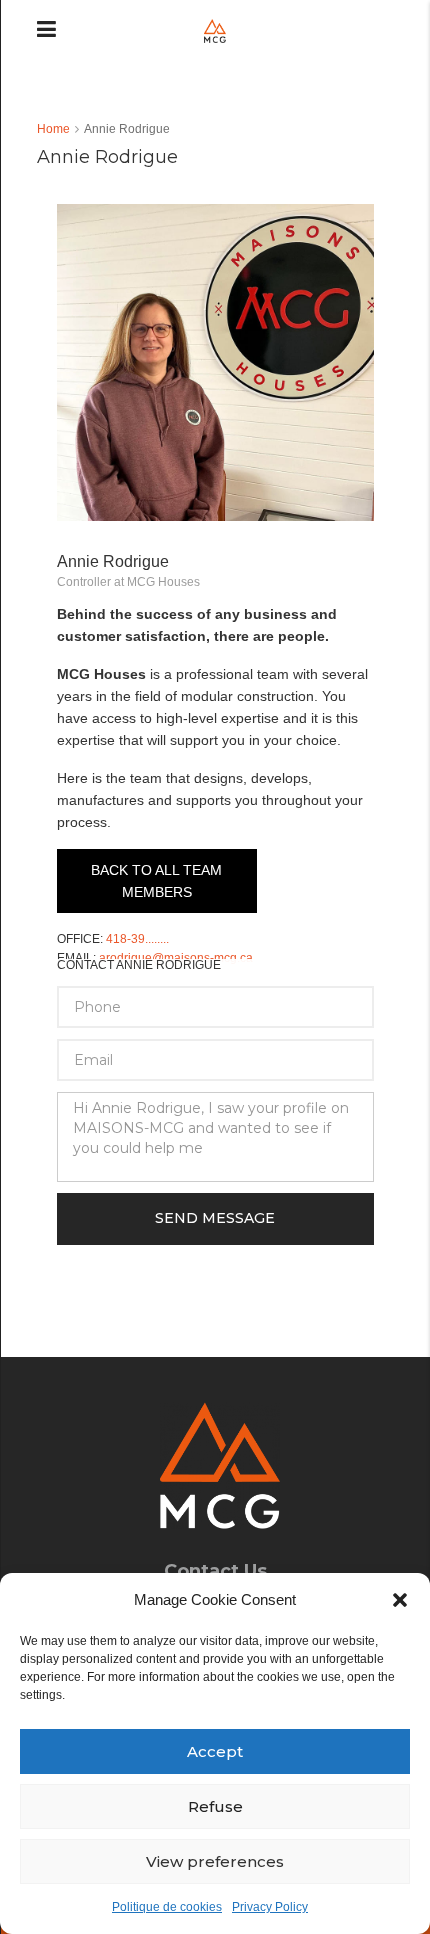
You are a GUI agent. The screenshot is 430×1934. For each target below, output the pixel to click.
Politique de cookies (167, 1907)
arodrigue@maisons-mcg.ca (176, 958)
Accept (215, 1751)
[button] (400, 1600)
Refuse (215, 1806)
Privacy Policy (270, 1907)
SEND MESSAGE (215, 1218)
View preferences (215, 1861)
